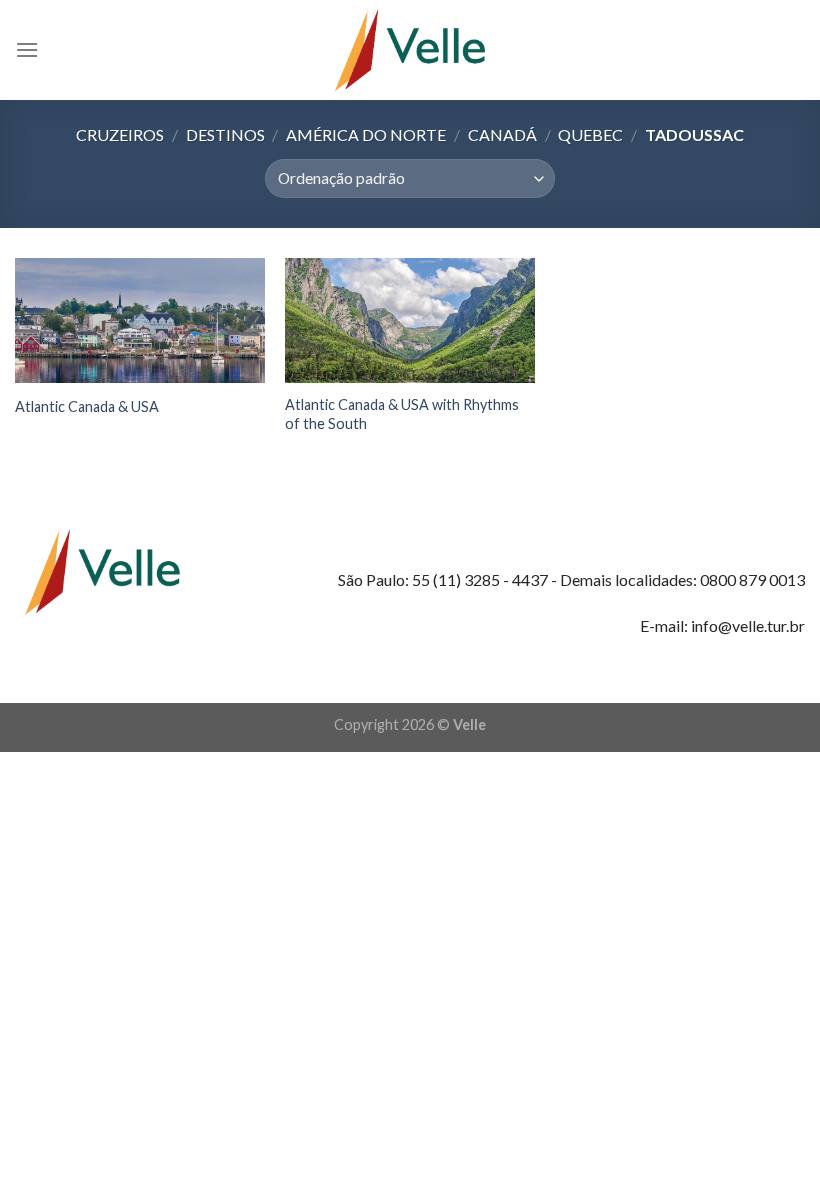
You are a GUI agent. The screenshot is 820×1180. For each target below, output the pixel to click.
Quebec (590, 134)
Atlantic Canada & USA (87, 406)
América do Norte (366, 134)
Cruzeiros (120, 134)
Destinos (225, 134)
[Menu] (27, 49)
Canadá (502, 134)
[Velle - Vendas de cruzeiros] (410, 50)
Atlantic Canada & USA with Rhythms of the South (402, 414)
